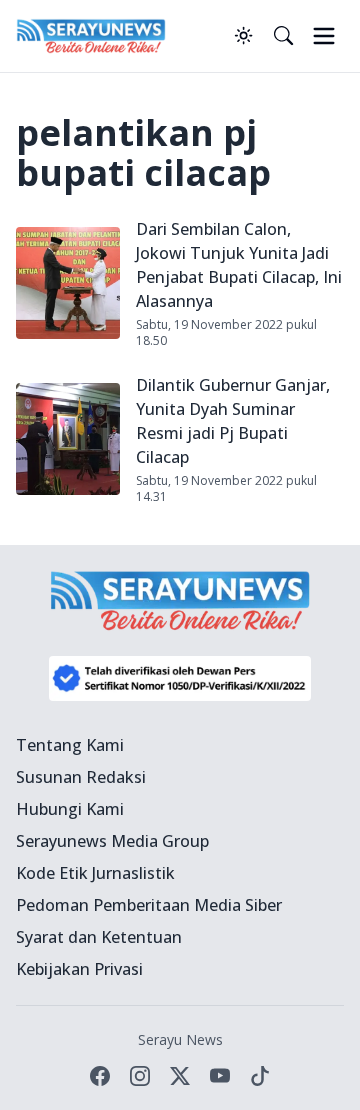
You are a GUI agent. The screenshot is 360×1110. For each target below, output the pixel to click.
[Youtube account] (220, 1076)
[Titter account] (180, 1076)
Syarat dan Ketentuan (99, 937)
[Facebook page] (100, 1076)
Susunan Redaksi (81, 777)
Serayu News (180, 1039)
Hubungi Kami (70, 809)
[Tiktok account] (260, 1076)
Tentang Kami (70, 745)
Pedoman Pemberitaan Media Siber (149, 905)
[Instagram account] (140, 1076)
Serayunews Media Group (112, 841)
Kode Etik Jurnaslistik (95, 873)
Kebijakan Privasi (79, 969)
